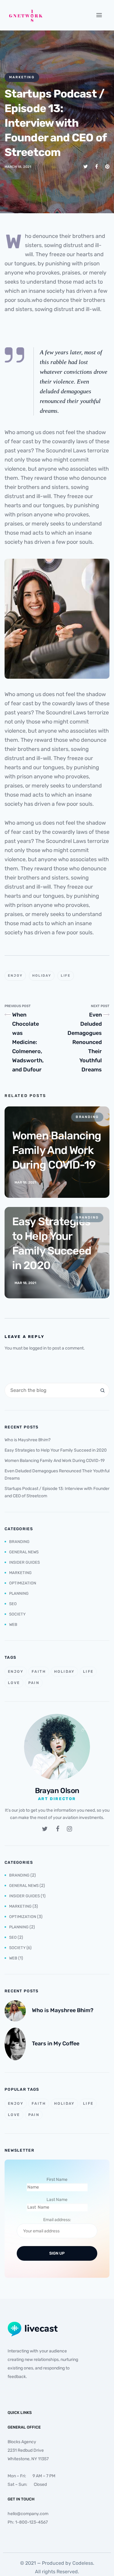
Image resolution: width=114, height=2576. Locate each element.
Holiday (42, 976)
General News (24, 1552)
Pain (34, 1683)
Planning (19, 1593)
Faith (39, 1672)
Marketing (22, 77)
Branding (19, 1542)
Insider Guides (24, 1562)
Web (13, 1624)
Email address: (57, 2220)
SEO (13, 1604)
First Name (57, 2180)
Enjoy (15, 976)
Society (17, 1614)
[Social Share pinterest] (107, 166)
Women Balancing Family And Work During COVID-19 (55, 1461)
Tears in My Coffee (56, 2043)
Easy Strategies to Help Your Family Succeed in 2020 (56, 1450)
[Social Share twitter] (86, 166)
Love (14, 1683)
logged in (38, 1348)
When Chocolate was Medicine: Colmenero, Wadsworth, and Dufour (28, 1042)
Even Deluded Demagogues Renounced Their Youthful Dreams (85, 1042)
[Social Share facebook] (97, 166)
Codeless (83, 2563)
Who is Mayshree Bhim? (28, 1440)
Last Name (57, 2200)
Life (66, 976)
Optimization (23, 1583)
